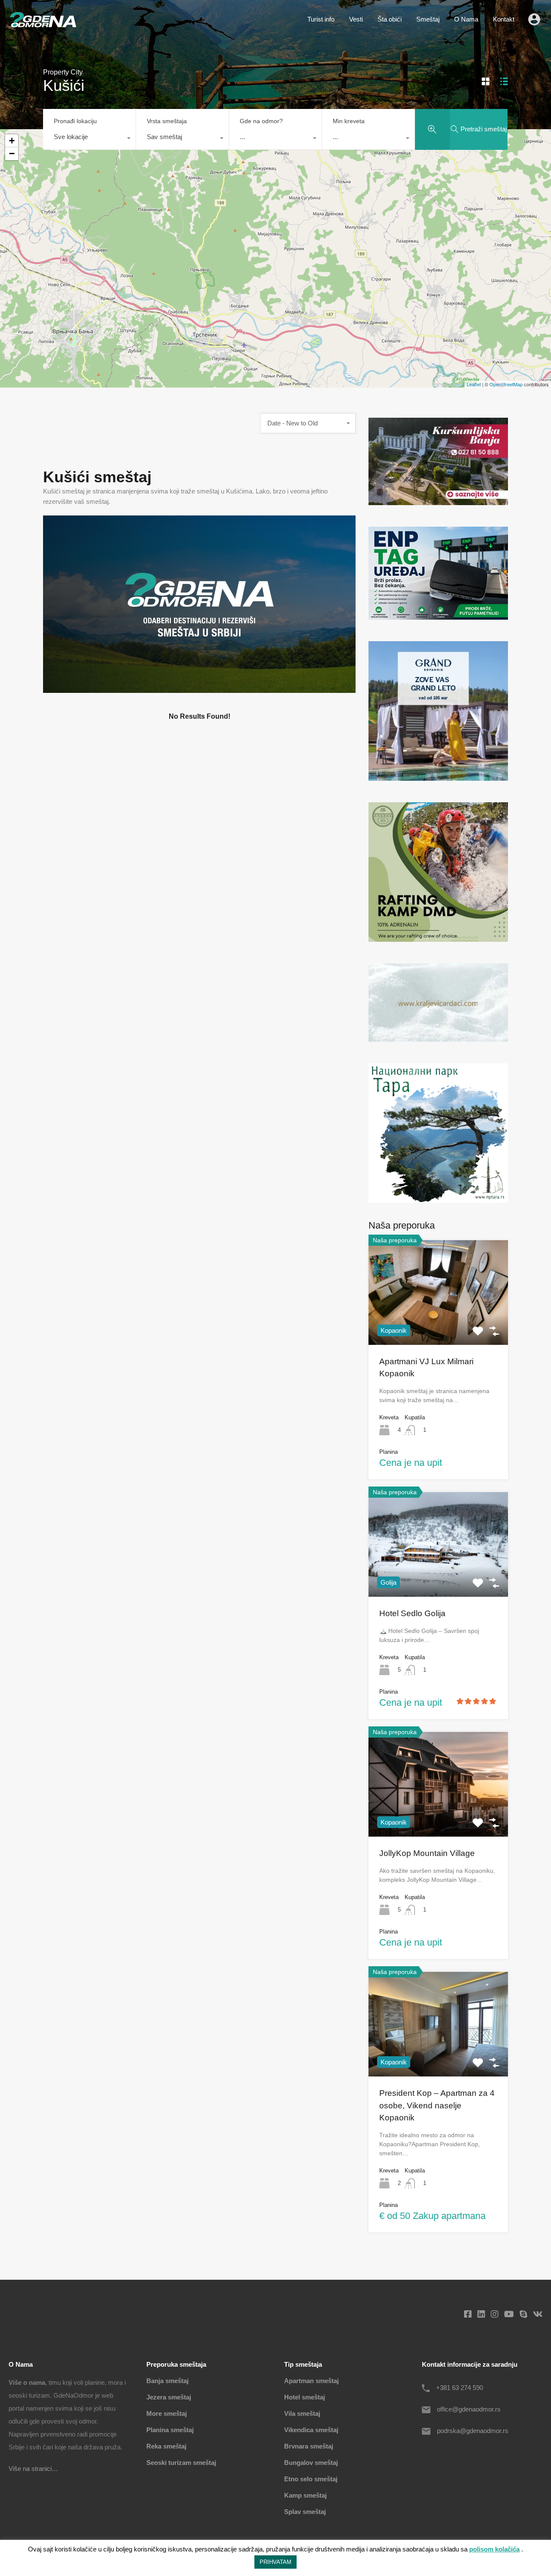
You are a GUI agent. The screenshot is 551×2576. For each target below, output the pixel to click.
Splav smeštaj (305, 2512)
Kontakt (504, 19)
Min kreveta (349, 121)
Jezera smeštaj (169, 2397)
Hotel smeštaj (305, 2397)
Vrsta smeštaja (167, 121)
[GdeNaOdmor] (43, 25)
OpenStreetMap (506, 384)
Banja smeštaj (167, 2381)
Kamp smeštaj (305, 2495)
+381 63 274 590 (460, 2388)
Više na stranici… (33, 2469)
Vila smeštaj (302, 2413)
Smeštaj (428, 19)
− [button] (12, 154)
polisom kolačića (494, 2549)
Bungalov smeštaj (311, 2463)
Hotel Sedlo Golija (412, 1613)
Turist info (321, 19)
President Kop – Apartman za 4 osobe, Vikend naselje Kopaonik (437, 2105)
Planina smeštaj (170, 2430)
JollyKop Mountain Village (427, 1853)
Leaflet (474, 384)
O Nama (466, 19)
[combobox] (89, 139)
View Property (438, 1324)
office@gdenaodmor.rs (469, 2409)
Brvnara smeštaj (309, 2446)
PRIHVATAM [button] (275, 2562)
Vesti (356, 19)
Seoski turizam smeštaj (181, 2463)
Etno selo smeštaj (311, 2479)
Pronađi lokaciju (75, 121)
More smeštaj (167, 2413)
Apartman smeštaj (311, 2381)
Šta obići (390, 19)
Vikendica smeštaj (311, 2430)
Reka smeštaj (166, 2446)
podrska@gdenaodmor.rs (473, 2431)
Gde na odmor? (261, 121)
